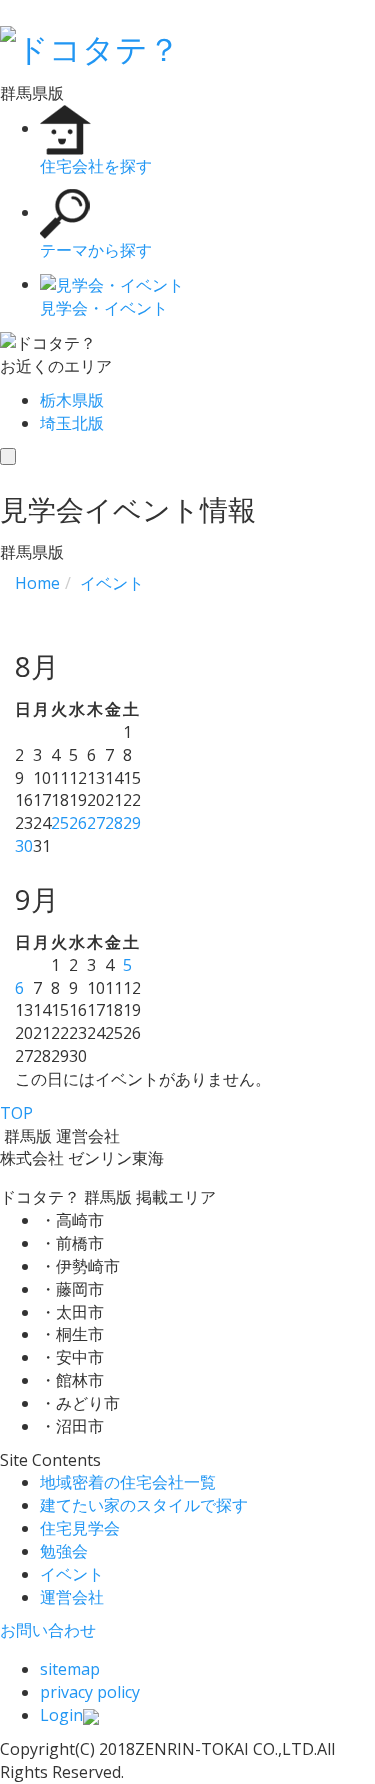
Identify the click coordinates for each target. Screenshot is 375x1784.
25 (60, 823)
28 (114, 823)
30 (24, 846)
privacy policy (90, 1692)
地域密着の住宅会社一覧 (128, 1482)
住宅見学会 (80, 1528)
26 (78, 823)
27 (96, 823)
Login (61, 1715)
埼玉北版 (72, 423)
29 (132, 823)
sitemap (70, 1669)
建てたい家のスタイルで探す (144, 1505)
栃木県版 (72, 400)
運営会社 (72, 1597)
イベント (72, 1574)
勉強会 (64, 1551)
